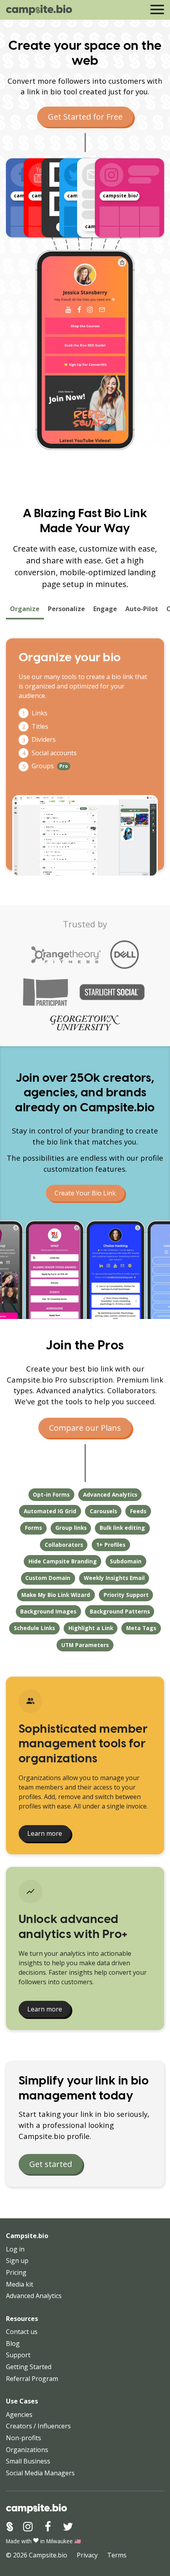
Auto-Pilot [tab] (142, 609)
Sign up (17, 2261)
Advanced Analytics (34, 2296)
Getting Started (29, 2367)
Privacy (87, 2555)
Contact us (22, 2332)
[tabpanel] (85, 754)
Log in (15, 2249)
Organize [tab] (25, 609)
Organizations (27, 2450)
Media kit (20, 2284)
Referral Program (32, 2379)
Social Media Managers (40, 2473)
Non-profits (24, 2438)
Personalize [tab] (66, 609)
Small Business (28, 2461)
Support (18, 2355)
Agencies (19, 2415)
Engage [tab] (105, 609)
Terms (117, 2555)
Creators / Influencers (38, 2426)
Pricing (16, 2272)
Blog (13, 2343)
